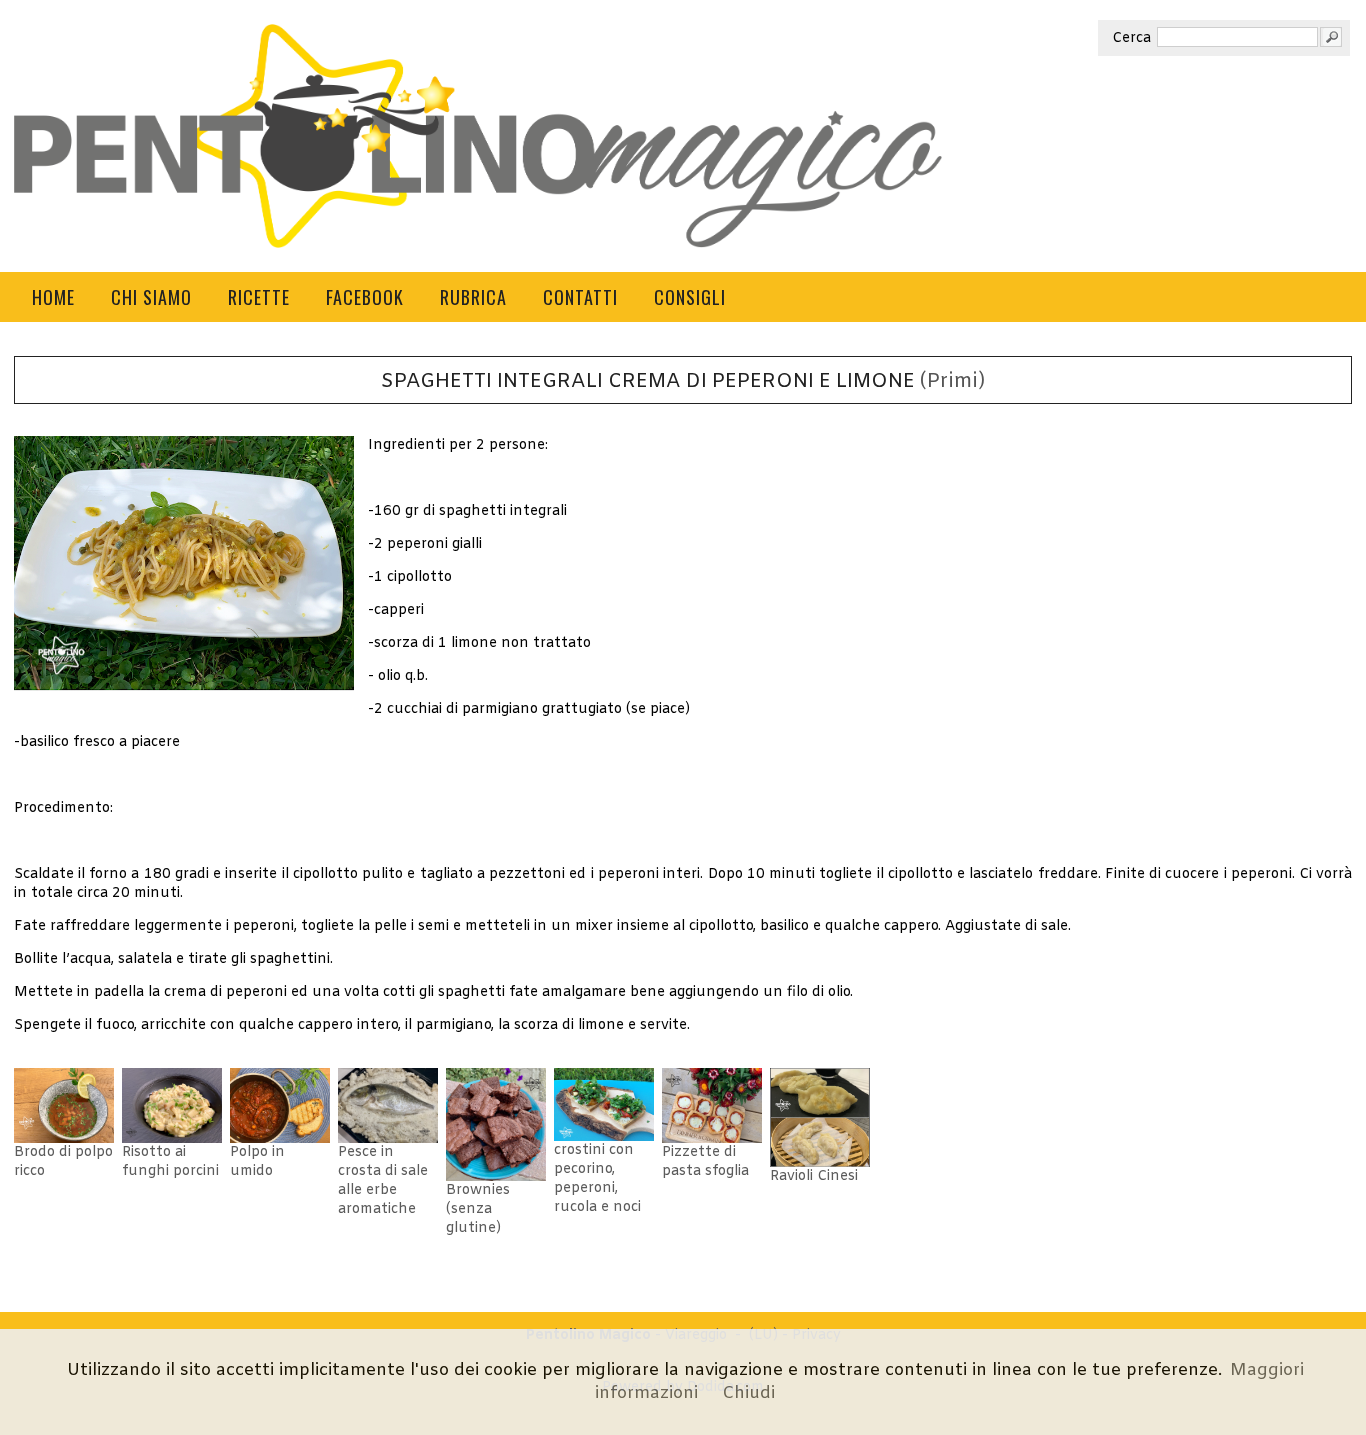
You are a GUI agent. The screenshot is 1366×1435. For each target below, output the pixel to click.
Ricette (259, 297)
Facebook (365, 297)
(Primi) (952, 382)
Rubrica (473, 297)
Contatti (580, 297)
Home (53, 297)
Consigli (690, 297)
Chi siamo (151, 297)
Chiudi (748, 1393)
